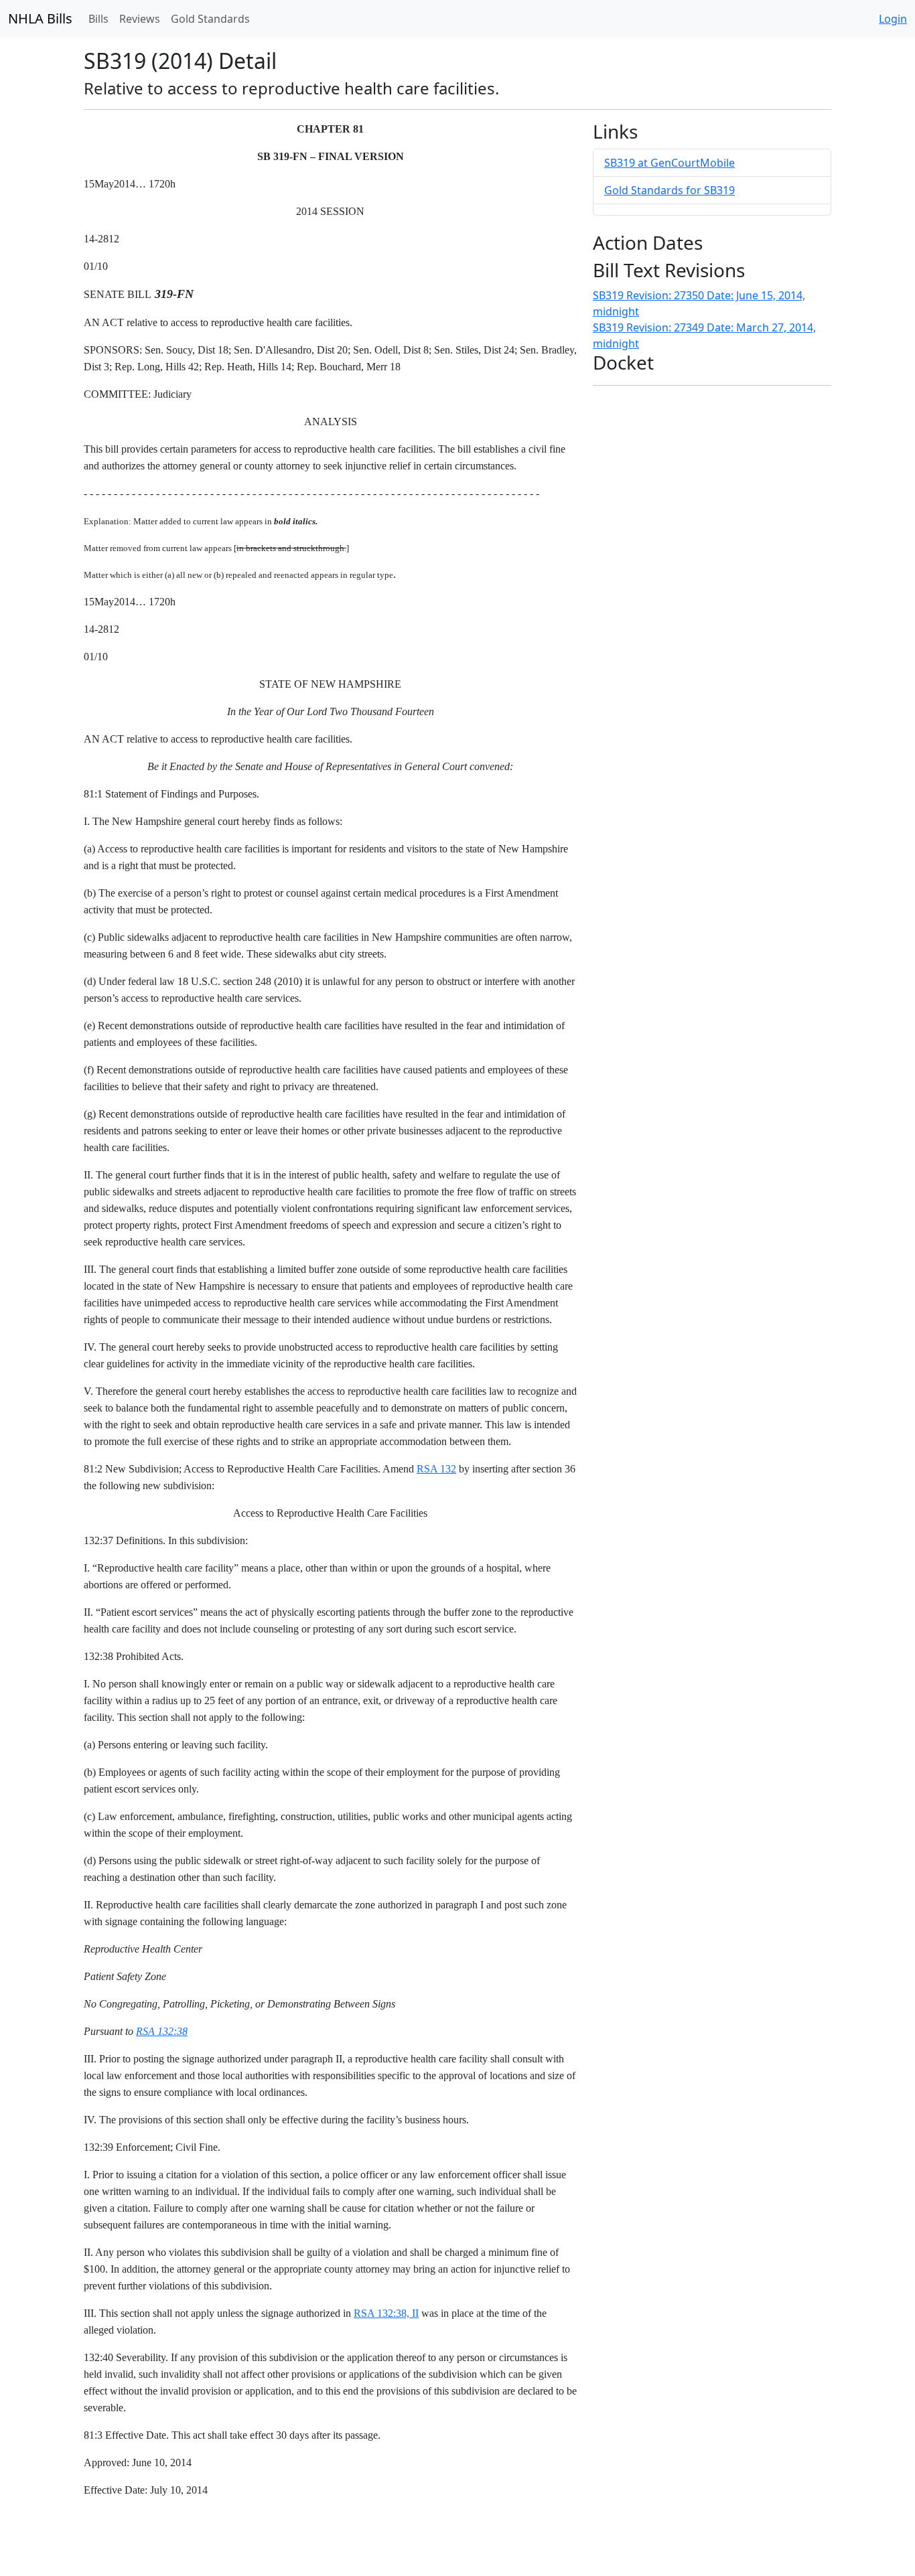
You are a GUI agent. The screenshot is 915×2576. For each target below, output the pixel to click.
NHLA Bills (40, 18)
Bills (98, 19)
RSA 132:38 (162, 2031)
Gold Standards (210, 19)
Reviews (140, 19)
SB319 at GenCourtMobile (670, 163)
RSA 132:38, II (386, 2313)
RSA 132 (436, 1469)
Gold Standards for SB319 (670, 190)
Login (893, 19)
